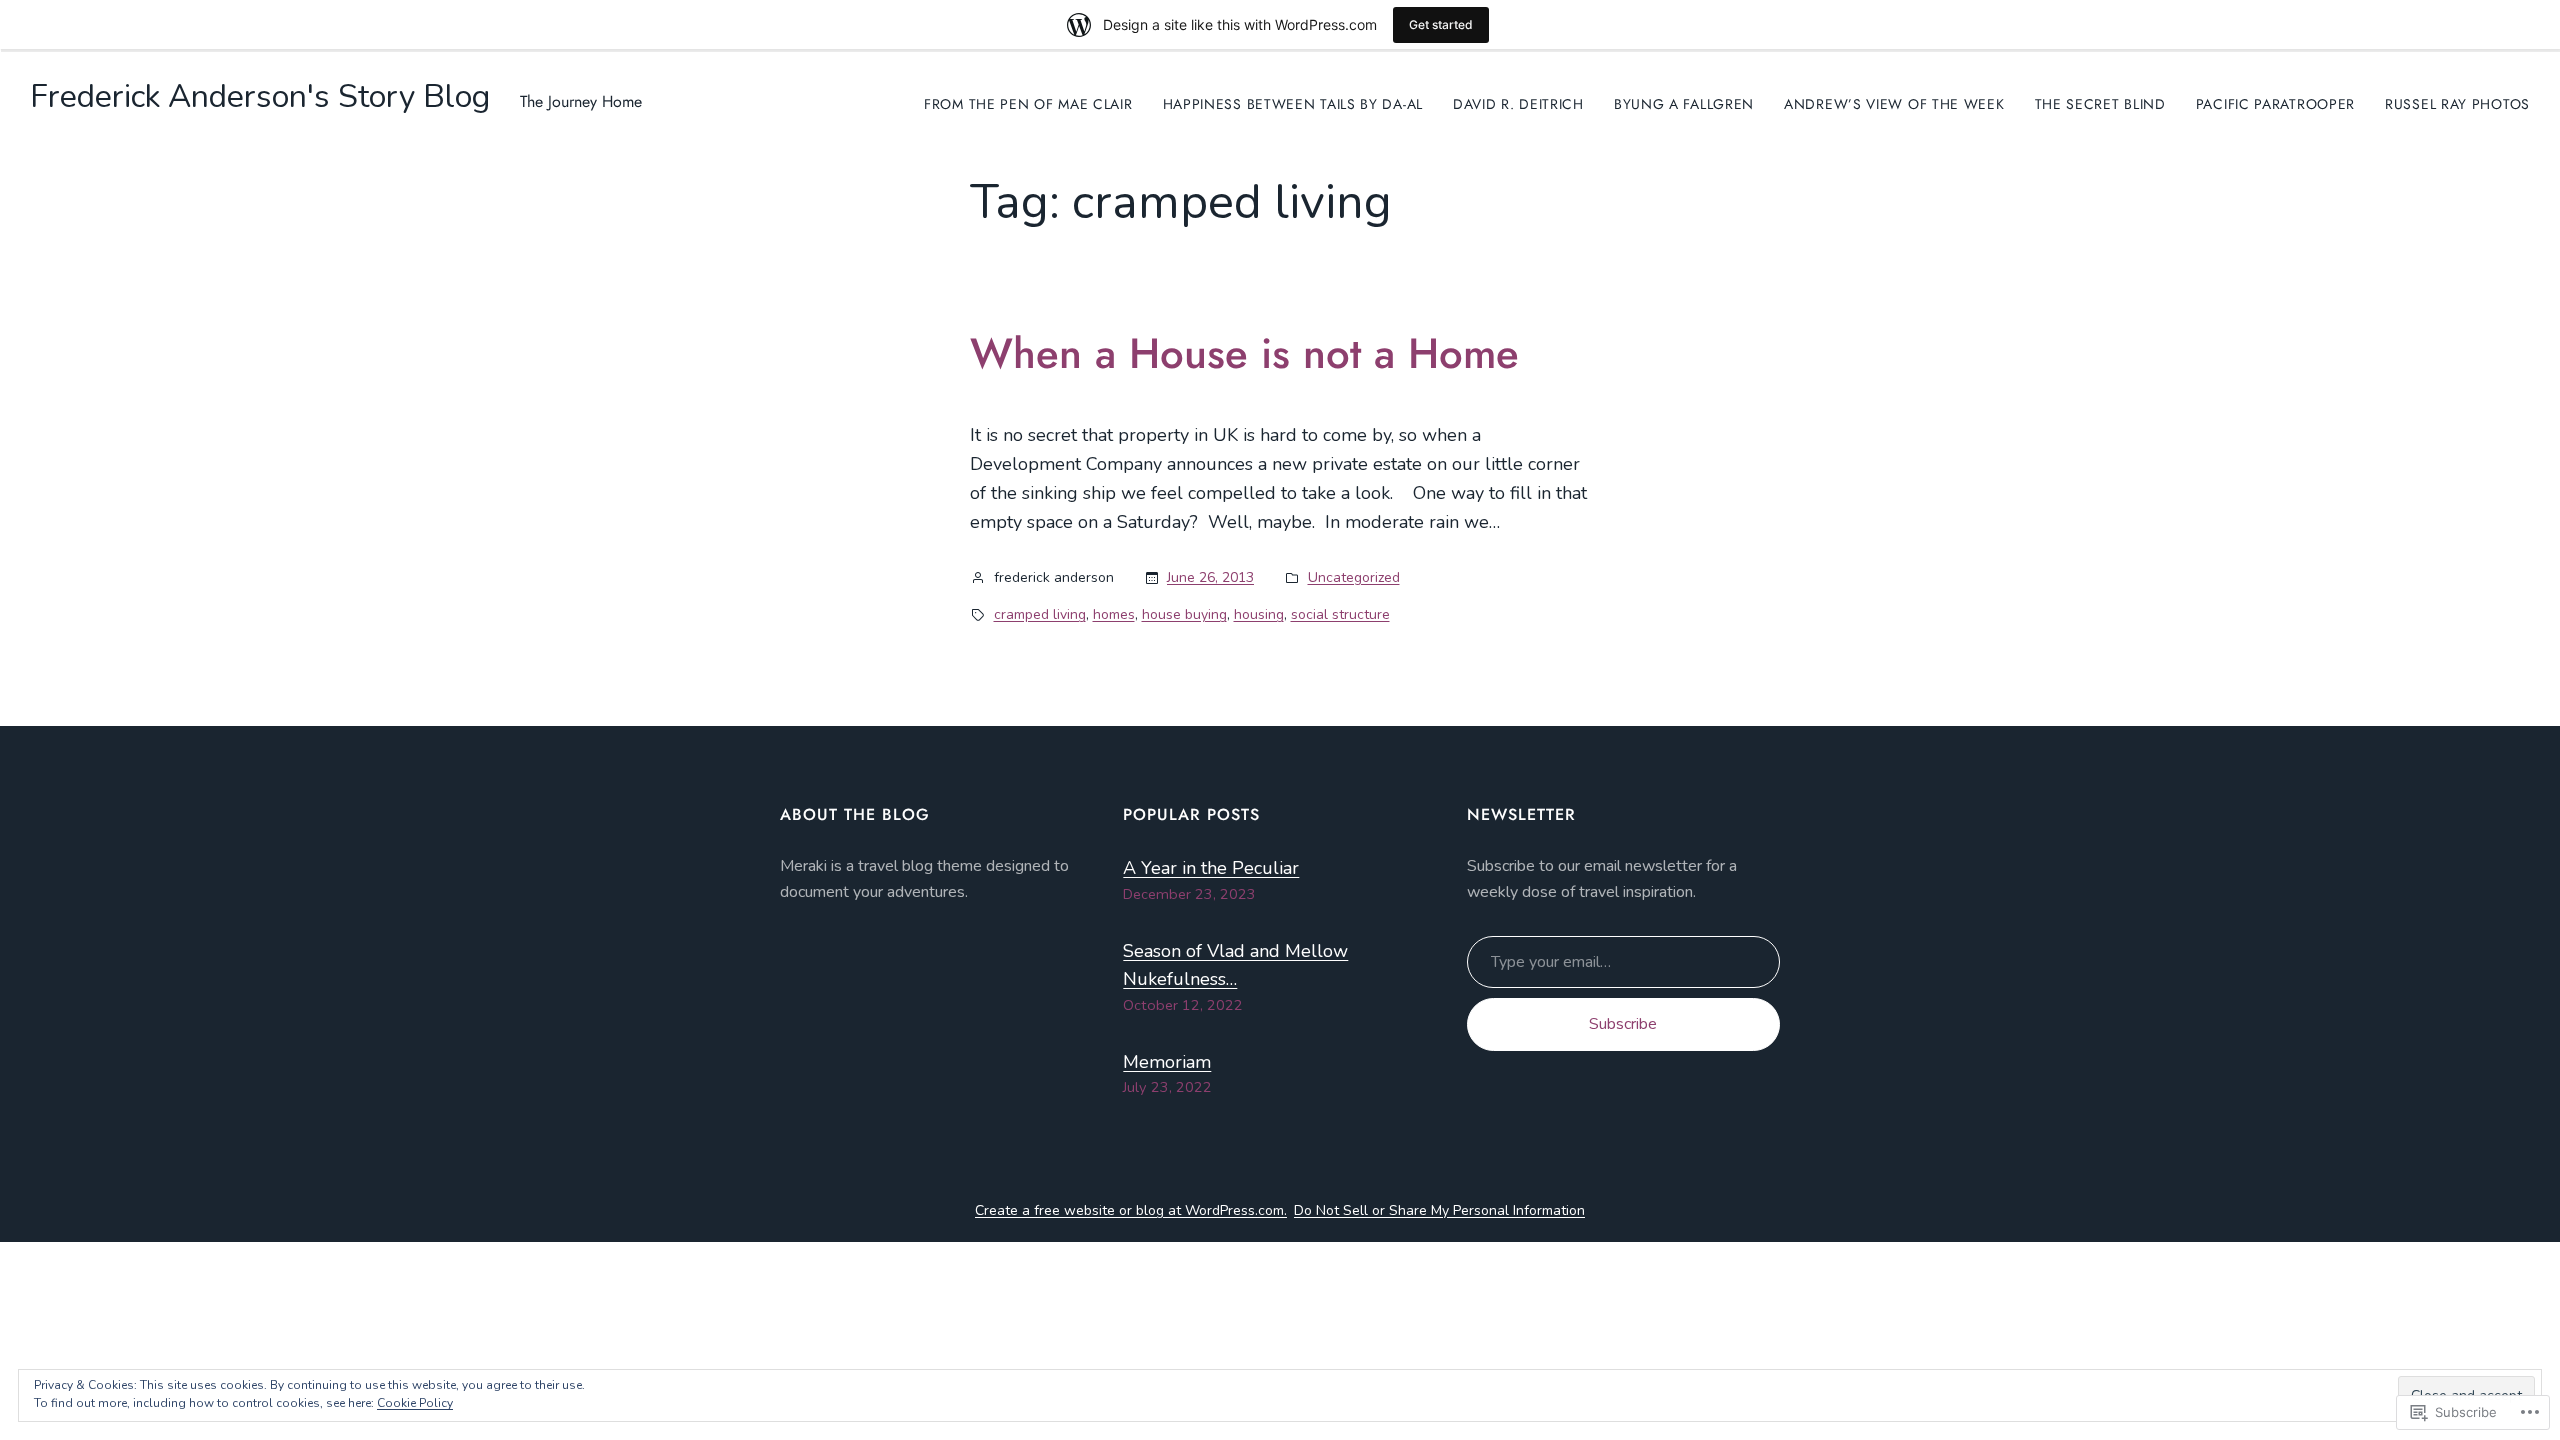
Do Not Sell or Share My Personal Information (1439, 1210)
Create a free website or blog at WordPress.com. (1131, 1210)
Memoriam (1167, 1062)
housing (1259, 614)
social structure (1340, 614)
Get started (1441, 24)
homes (1114, 614)
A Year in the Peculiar (1211, 868)
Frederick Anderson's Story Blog (260, 96)
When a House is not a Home (1244, 354)
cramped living (1040, 614)
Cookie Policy (415, 1403)
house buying (1184, 614)
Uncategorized (1354, 577)
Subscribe (1623, 1024)
